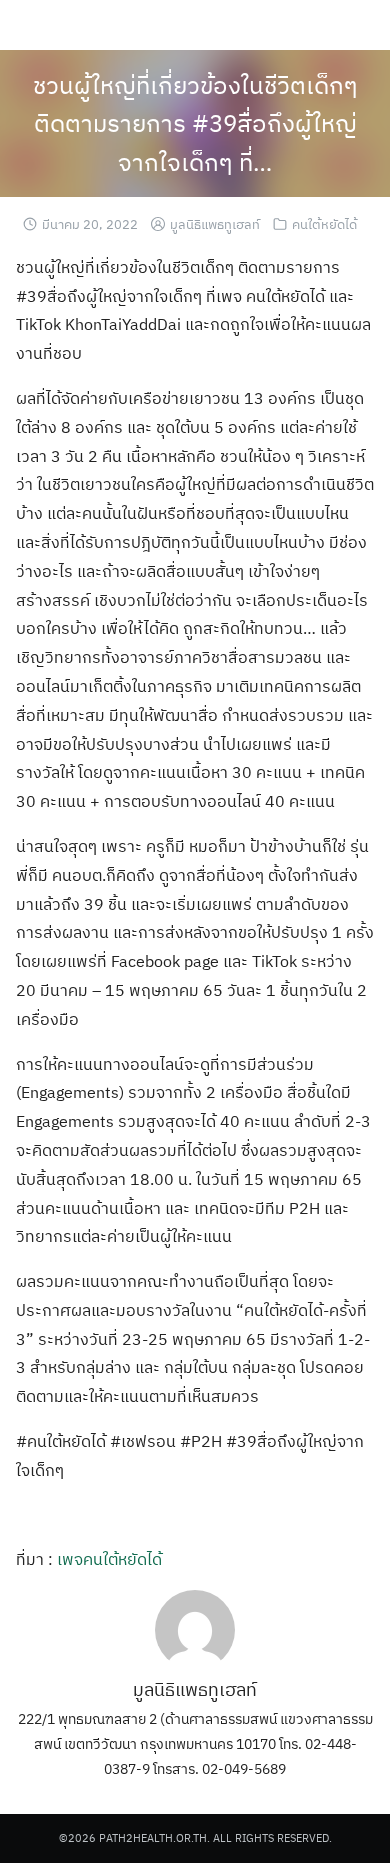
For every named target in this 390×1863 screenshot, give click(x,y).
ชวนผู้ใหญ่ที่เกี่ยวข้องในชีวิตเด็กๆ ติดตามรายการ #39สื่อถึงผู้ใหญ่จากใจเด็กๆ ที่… (195, 123)
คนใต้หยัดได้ (324, 224)
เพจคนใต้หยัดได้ (109, 1559)
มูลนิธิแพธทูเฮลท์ (215, 224)
